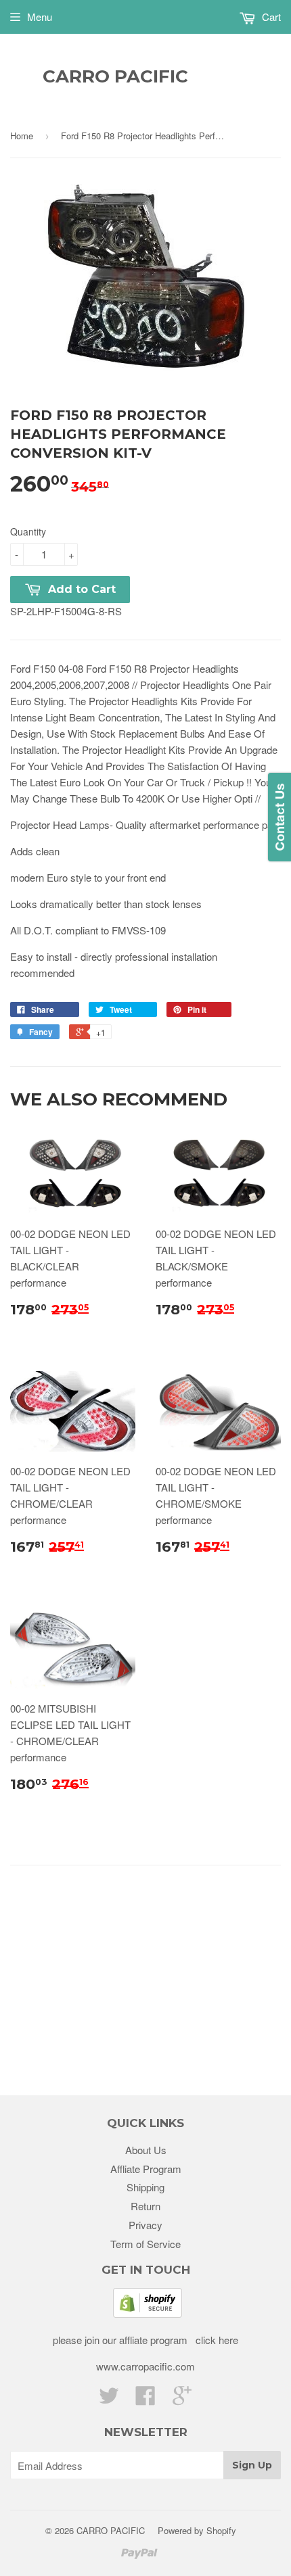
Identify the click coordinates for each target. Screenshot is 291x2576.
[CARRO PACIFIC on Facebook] (145, 2399)
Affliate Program (146, 2169)
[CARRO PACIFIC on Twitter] (109, 2399)
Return (145, 2206)
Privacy (145, 2225)
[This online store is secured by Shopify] (148, 2313)
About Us (146, 2150)
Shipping (145, 2187)
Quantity (28, 531)
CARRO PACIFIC (115, 76)
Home (22, 136)
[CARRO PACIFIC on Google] (182, 2399)
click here (216, 2340)
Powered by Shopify (197, 2530)
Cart (270, 17)
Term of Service (145, 2244)
